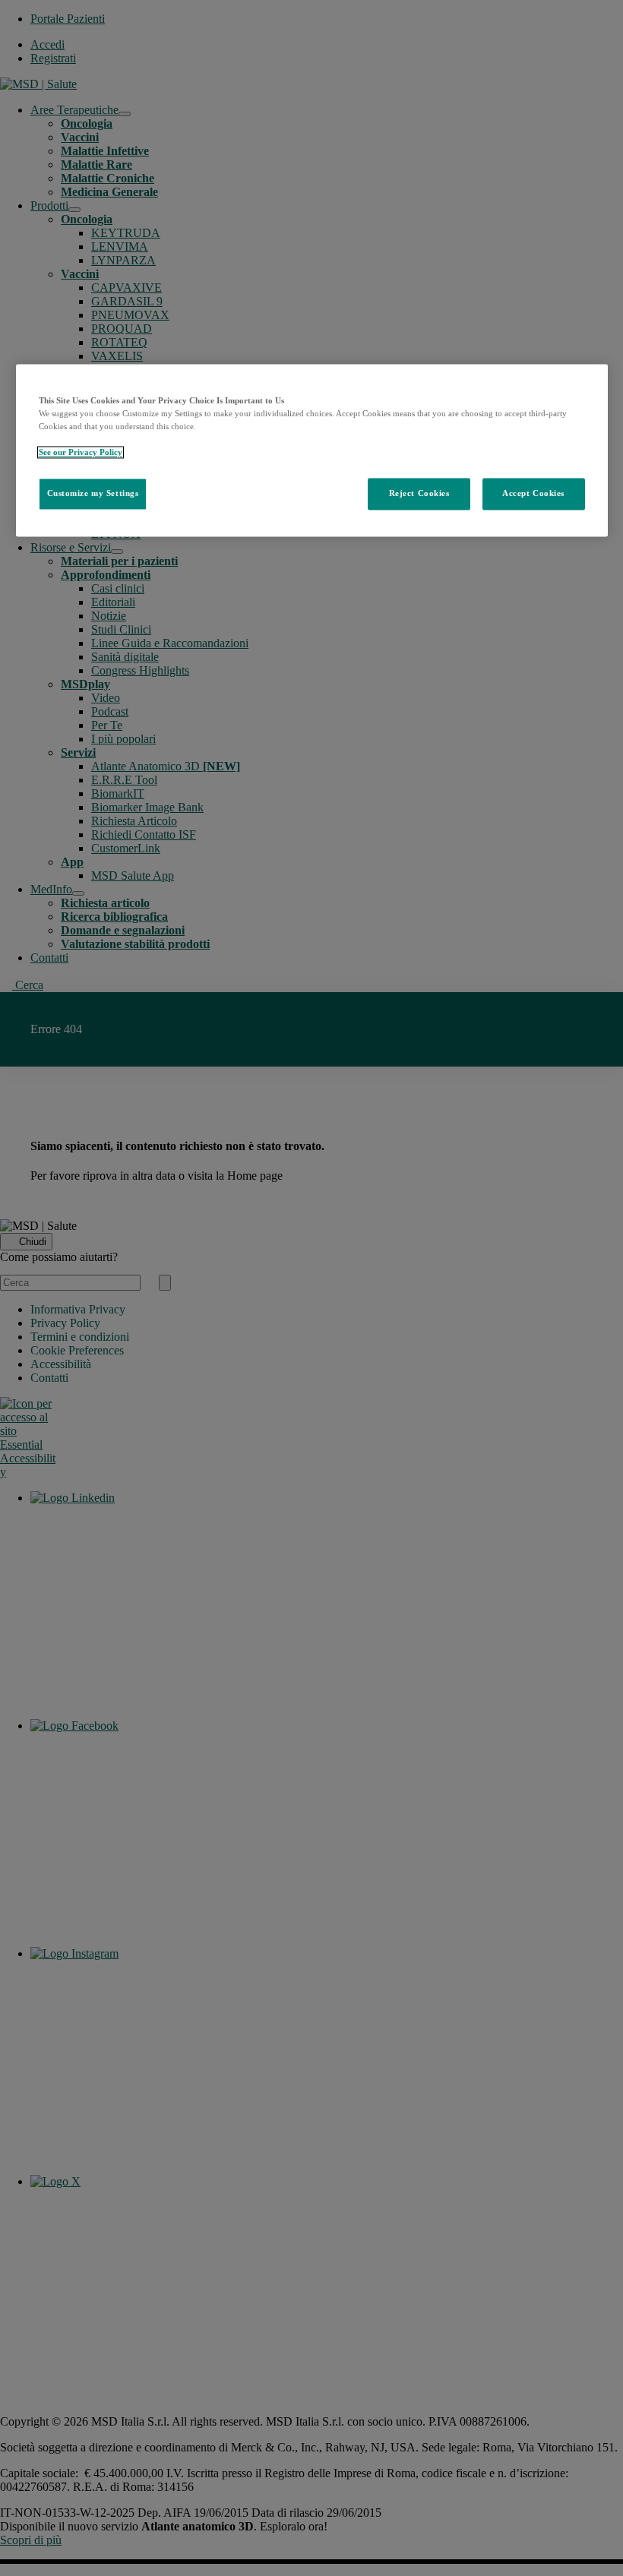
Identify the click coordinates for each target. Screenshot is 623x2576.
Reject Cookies (419, 493)
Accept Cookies (533, 493)
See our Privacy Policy (81, 452)
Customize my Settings (93, 493)
